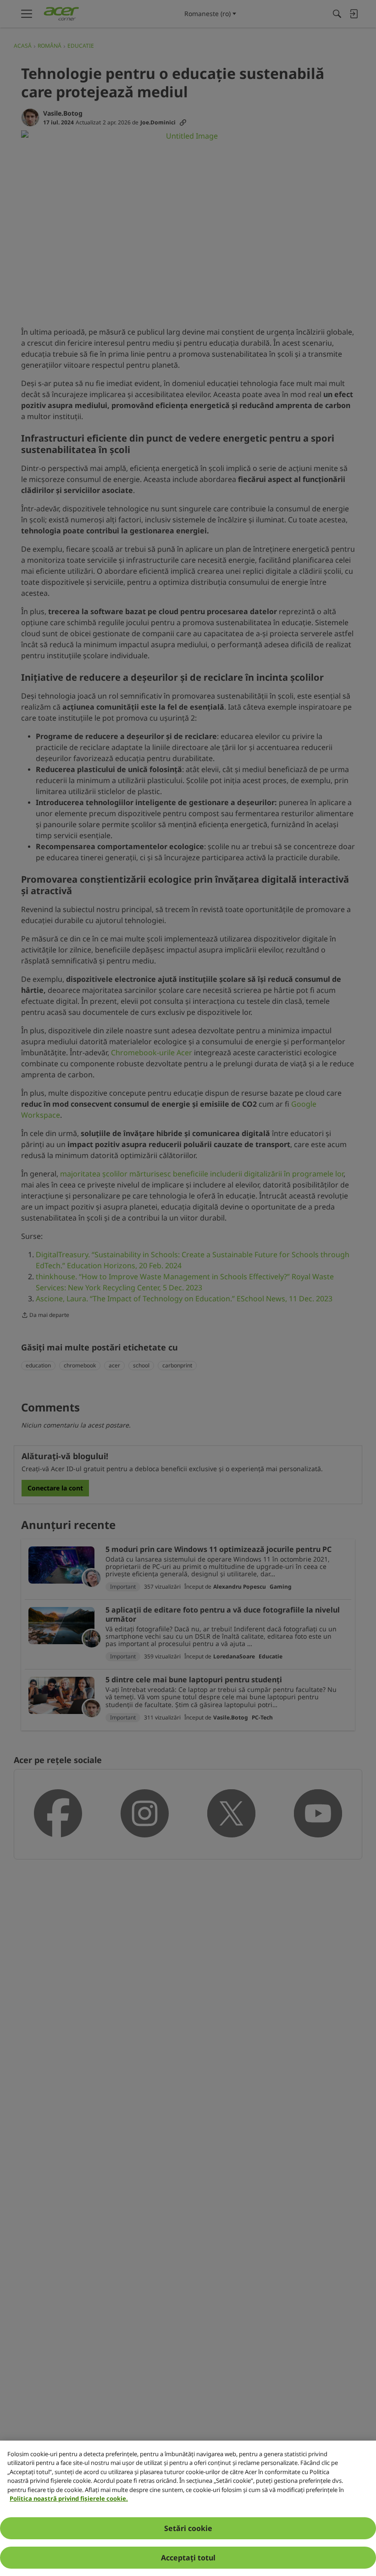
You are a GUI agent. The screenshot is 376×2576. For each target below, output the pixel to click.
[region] (188, 2508)
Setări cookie (188, 2528)
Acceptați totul (188, 2558)
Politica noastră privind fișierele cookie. (69, 2498)
